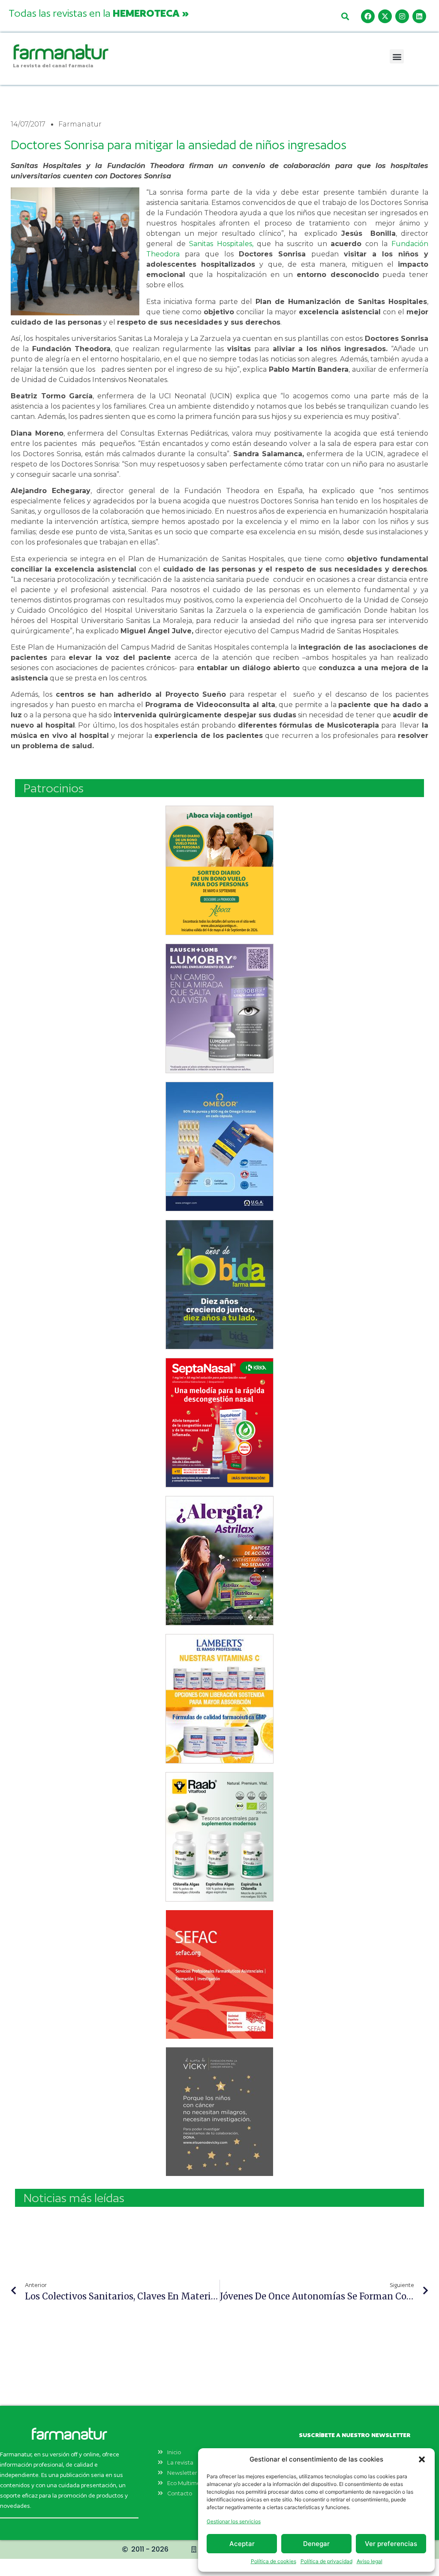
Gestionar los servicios (234, 2521)
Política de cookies (274, 2561)
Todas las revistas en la (99, 13)
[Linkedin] (419, 16)
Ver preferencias (391, 2544)
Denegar (316, 2544)
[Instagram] (402, 16)
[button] (422, 2459)
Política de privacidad (326, 2561)
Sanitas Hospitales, (221, 244)
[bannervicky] (219, 2112)
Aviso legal (370, 2561)
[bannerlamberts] (219, 870)
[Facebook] (368, 16)
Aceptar (242, 2544)
